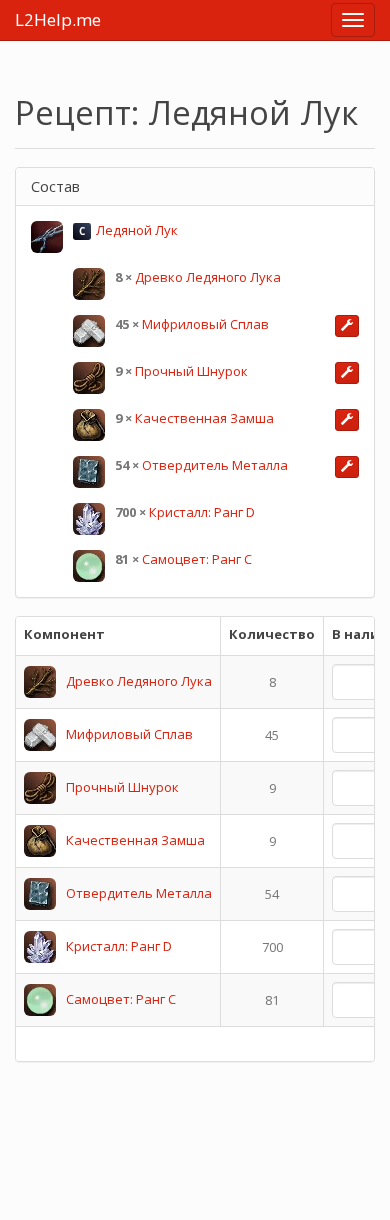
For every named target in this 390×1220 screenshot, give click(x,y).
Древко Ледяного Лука (208, 277)
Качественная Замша (204, 418)
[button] (347, 326)
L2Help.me (58, 19)
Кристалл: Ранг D (202, 512)
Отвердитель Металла (215, 465)
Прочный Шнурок (191, 371)
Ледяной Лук (137, 230)
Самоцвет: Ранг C (197, 559)
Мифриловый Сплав (205, 324)
